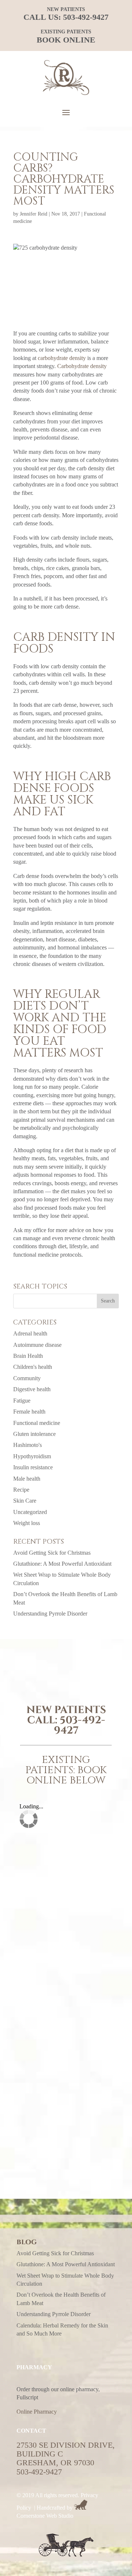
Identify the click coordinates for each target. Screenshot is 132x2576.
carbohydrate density (62, 358)
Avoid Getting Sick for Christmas (52, 1553)
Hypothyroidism (32, 1456)
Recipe (21, 1490)
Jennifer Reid (34, 214)
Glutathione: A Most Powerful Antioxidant (62, 1564)
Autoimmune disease (37, 1345)
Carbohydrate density (82, 366)
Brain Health (28, 1356)
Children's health (33, 1367)
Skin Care (25, 1501)
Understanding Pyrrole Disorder (50, 1614)
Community (27, 1378)
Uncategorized (30, 1512)
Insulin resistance (33, 1467)
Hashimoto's (27, 1445)
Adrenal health (30, 1333)
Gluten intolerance (34, 1434)
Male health (27, 1479)
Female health (29, 1412)
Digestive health (32, 1389)
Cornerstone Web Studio (45, 2516)
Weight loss (27, 1523)
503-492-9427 (86, 17)
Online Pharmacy (37, 2412)
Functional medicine (37, 1423)
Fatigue (22, 1401)
